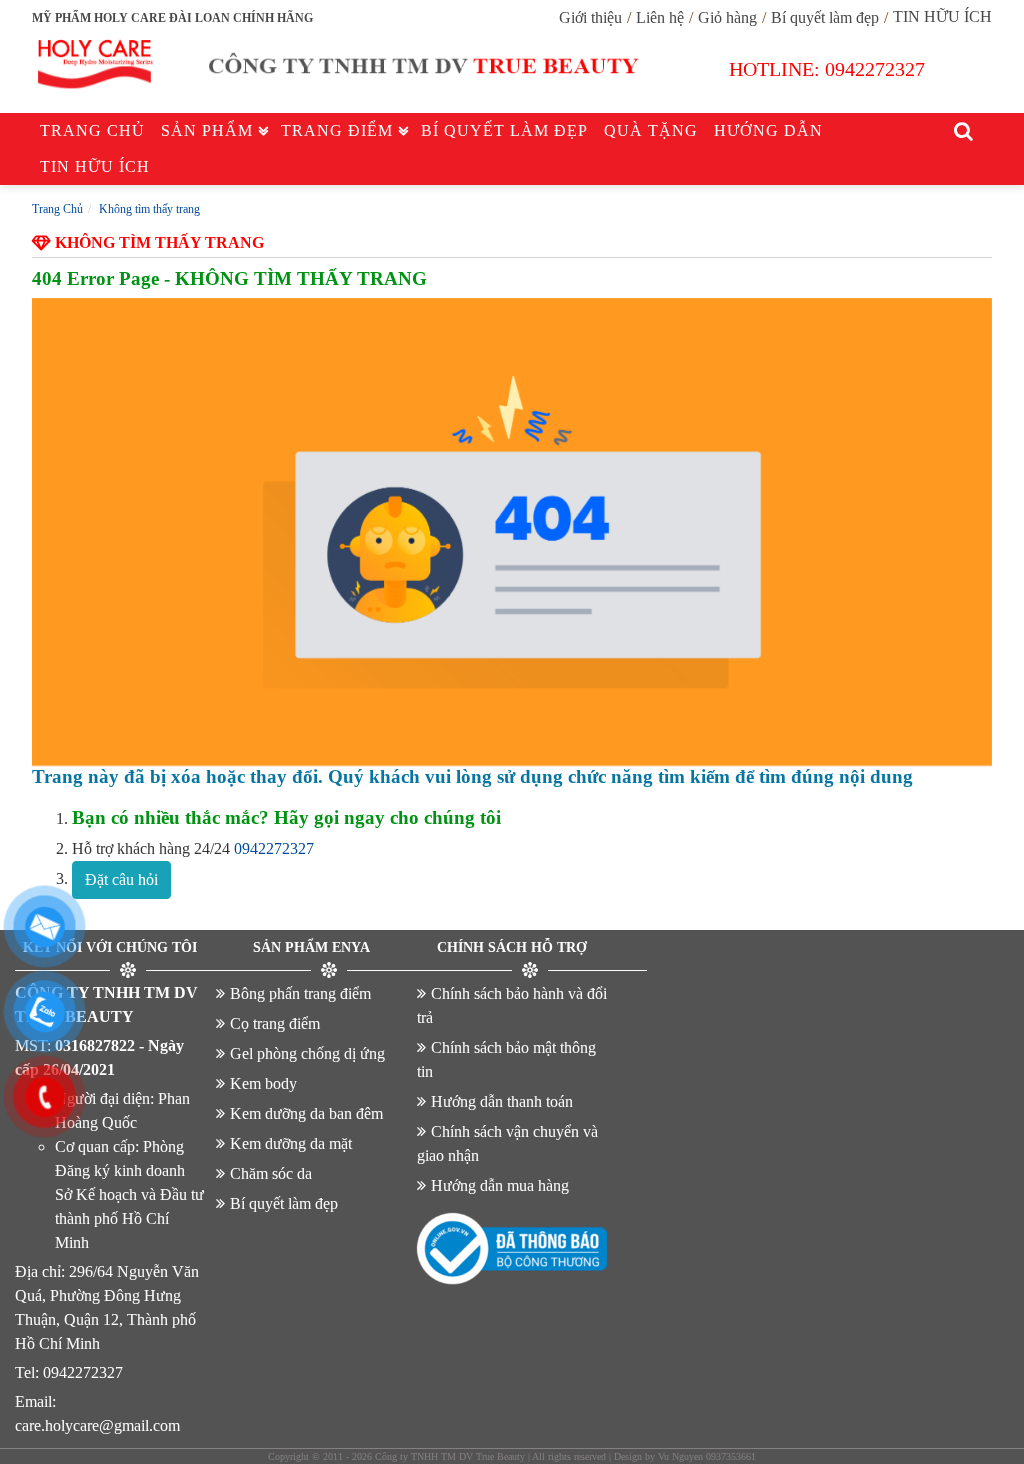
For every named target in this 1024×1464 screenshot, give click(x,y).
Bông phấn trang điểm (300, 993)
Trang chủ (92, 130)
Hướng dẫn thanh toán (502, 1101)
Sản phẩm (207, 130)
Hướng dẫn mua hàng (500, 1185)
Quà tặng (651, 130)
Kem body (263, 1083)
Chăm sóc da (271, 1173)
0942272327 (875, 69)
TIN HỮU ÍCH (942, 16)
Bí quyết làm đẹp (825, 17)
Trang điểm (337, 130)
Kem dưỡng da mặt (291, 1143)
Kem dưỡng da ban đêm (306, 1113)
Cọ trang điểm (275, 1023)
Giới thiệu (590, 17)
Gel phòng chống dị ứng (307, 1053)
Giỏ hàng (727, 17)
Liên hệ (660, 17)
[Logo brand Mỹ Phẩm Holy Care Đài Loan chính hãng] (347, 69)
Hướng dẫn (768, 130)
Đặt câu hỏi (121, 879)
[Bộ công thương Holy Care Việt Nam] (512, 1249)
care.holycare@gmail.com (97, 1425)
